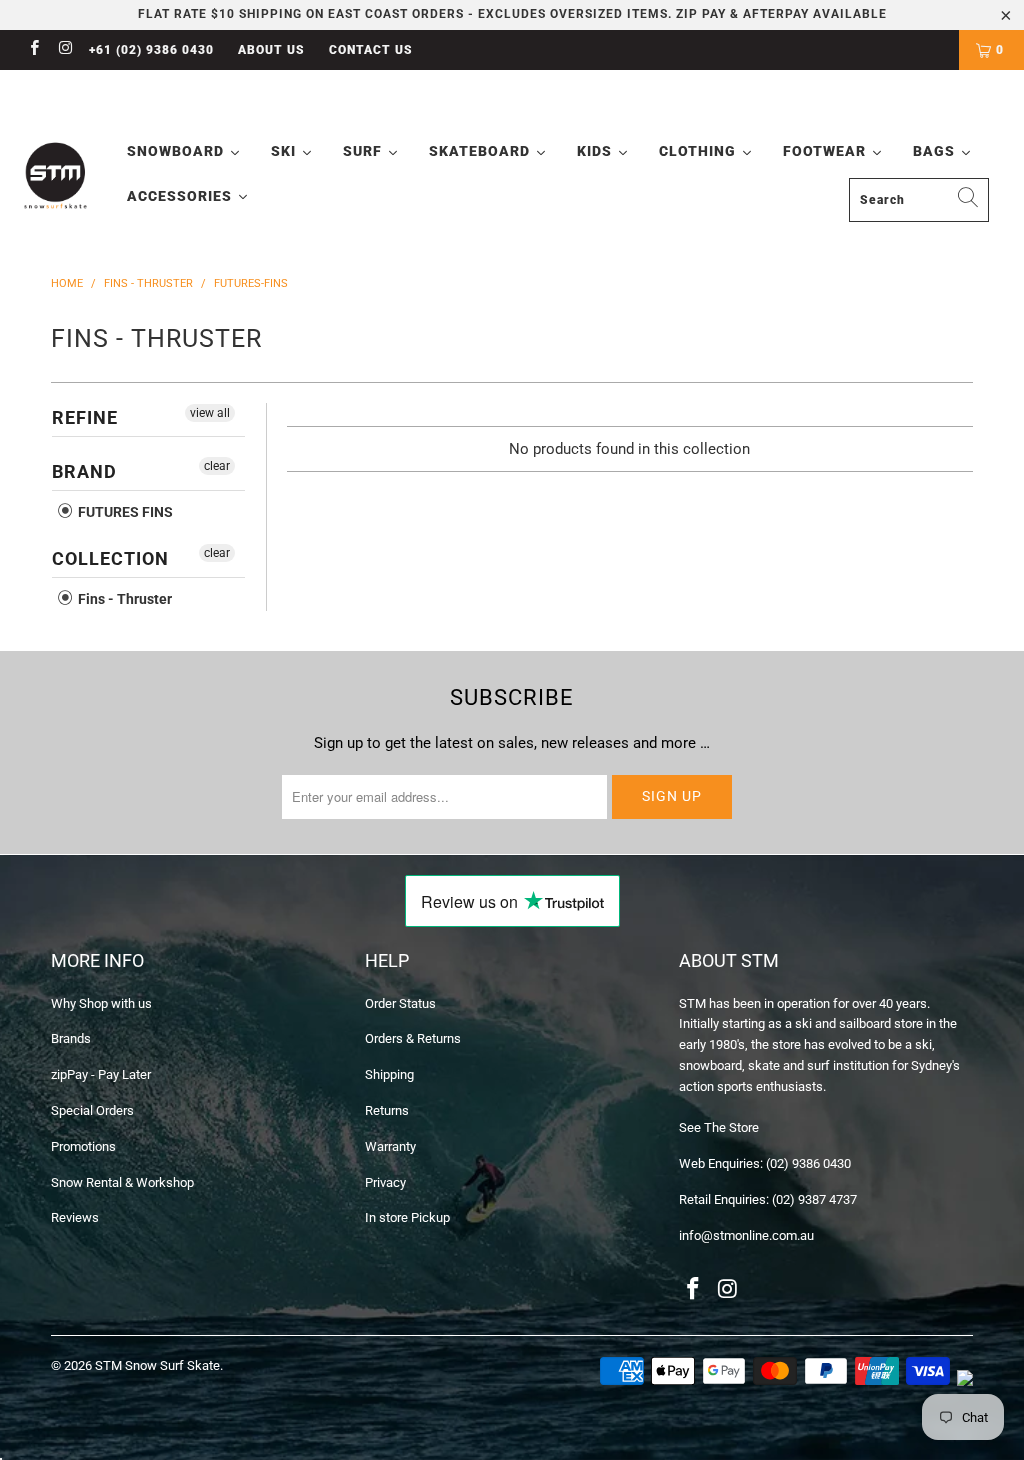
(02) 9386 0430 (808, 1163)
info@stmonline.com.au (746, 1235)
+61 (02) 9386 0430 (151, 50)
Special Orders (92, 1110)
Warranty (390, 1146)
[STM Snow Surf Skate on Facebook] (33, 50)
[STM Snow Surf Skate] (56, 176)
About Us (271, 50)
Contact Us (371, 50)
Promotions (83, 1146)
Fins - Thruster (123, 599)
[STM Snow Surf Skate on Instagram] (64, 50)
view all (210, 413)
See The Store (719, 1127)
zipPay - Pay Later (101, 1074)
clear (217, 466)
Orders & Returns (413, 1038)
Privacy (385, 1182)
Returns (387, 1110)
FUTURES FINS (124, 512)
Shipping (389, 1074)
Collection (110, 558)
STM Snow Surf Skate (157, 1365)
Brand (84, 471)
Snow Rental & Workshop (122, 1182)
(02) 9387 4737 (814, 1199)
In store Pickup (407, 1217)
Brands (71, 1038)
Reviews (75, 1217)
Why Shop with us (101, 1003)
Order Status (400, 1003)
